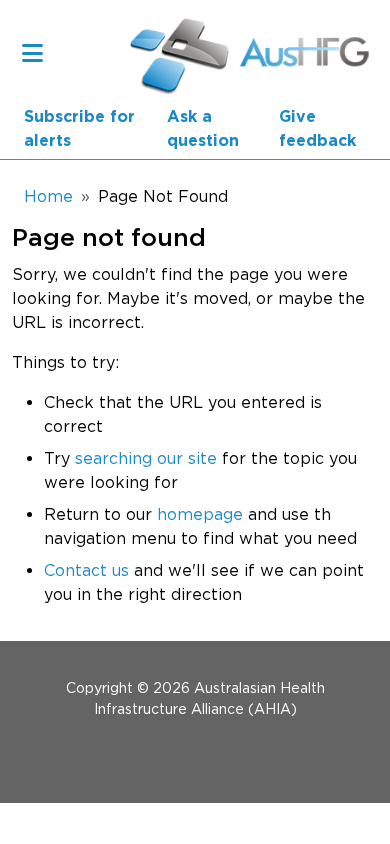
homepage (200, 514)
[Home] (174, 52)
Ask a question (203, 129)
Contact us (86, 570)
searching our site (146, 458)
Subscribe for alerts (79, 129)
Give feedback (317, 129)
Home (48, 196)
